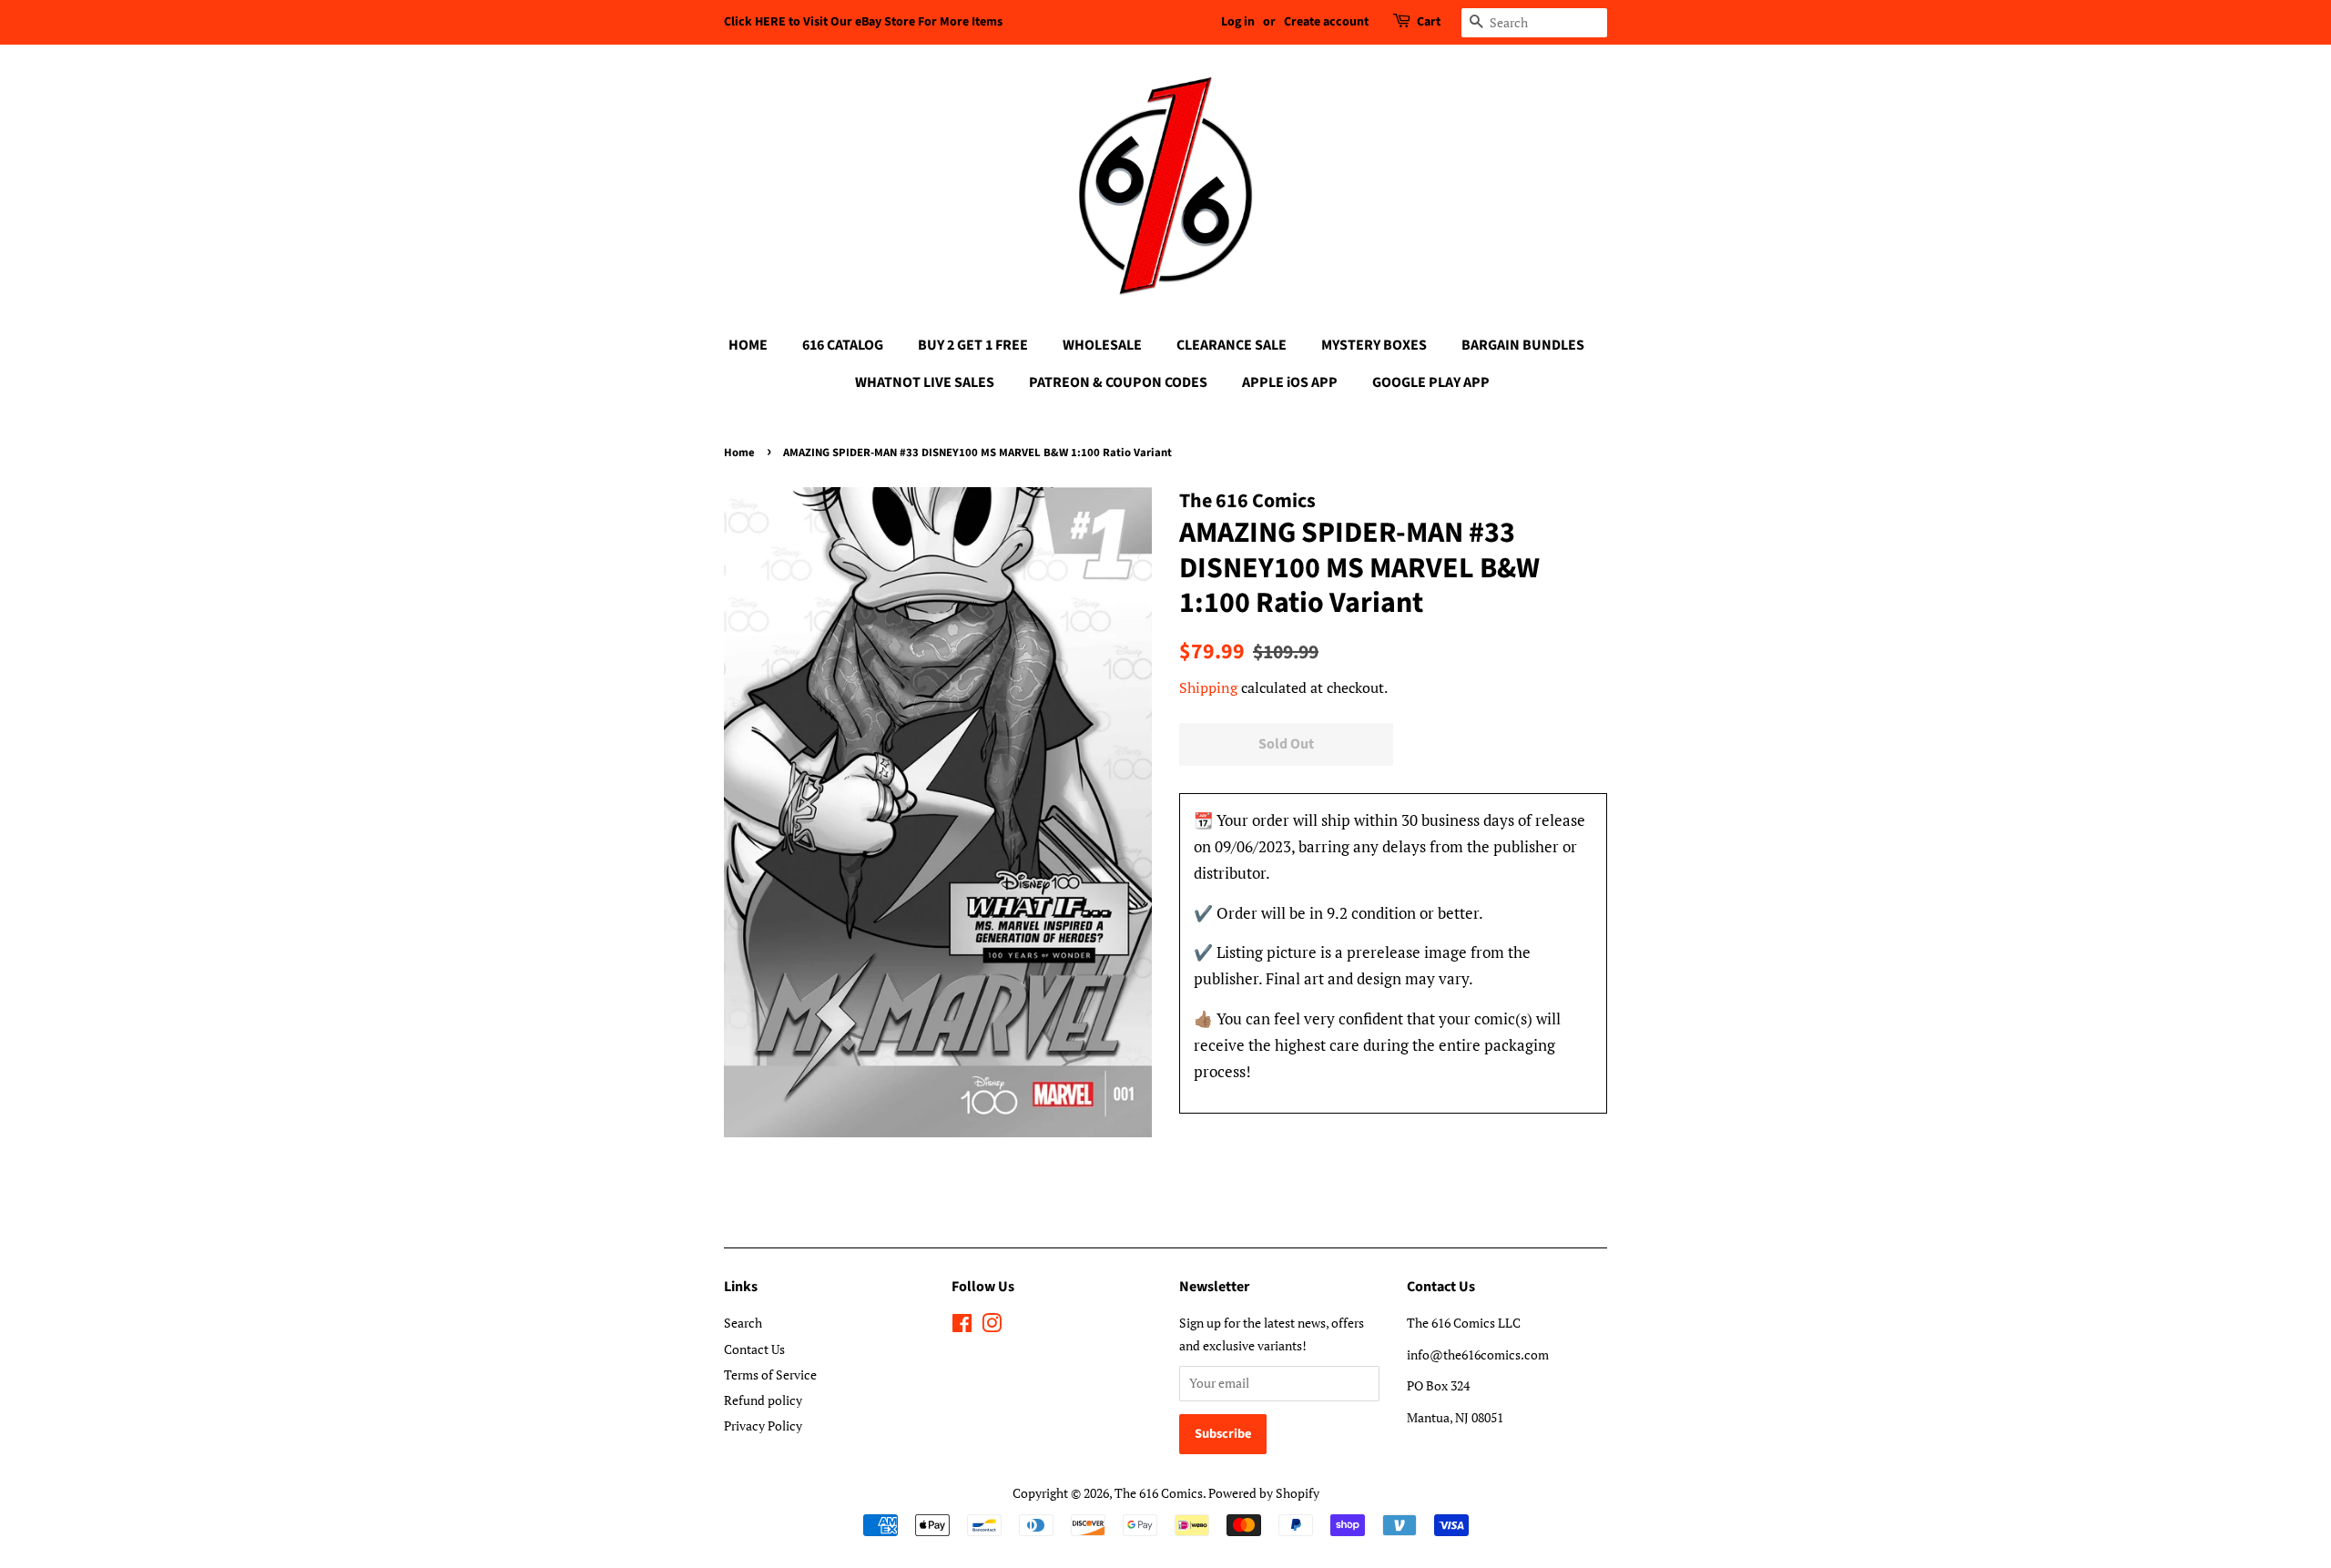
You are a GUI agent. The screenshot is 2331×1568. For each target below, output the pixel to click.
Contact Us (754, 1349)
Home (739, 453)
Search (743, 1323)
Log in (1238, 22)
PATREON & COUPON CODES (1118, 382)
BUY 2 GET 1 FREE (973, 345)
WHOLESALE (1102, 345)
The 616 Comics (1159, 1493)
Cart (1429, 22)
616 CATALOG (843, 345)
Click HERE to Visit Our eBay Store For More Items (863, 22)
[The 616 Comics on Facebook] (962, 1326)
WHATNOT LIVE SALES (925, 382)
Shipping (1208, 687)
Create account (1326, 22)
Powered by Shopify (1264, 1493)
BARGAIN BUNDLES (1523, 345)
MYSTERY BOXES (1374, 345)
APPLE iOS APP (1290, 382)
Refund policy (763, 1400)
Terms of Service (770, 1375)
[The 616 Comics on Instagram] (992, 1326)
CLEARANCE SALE (1232, 345)
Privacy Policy (763, 1425)
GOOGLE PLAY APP (1431, 382)
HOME (748, 345)
